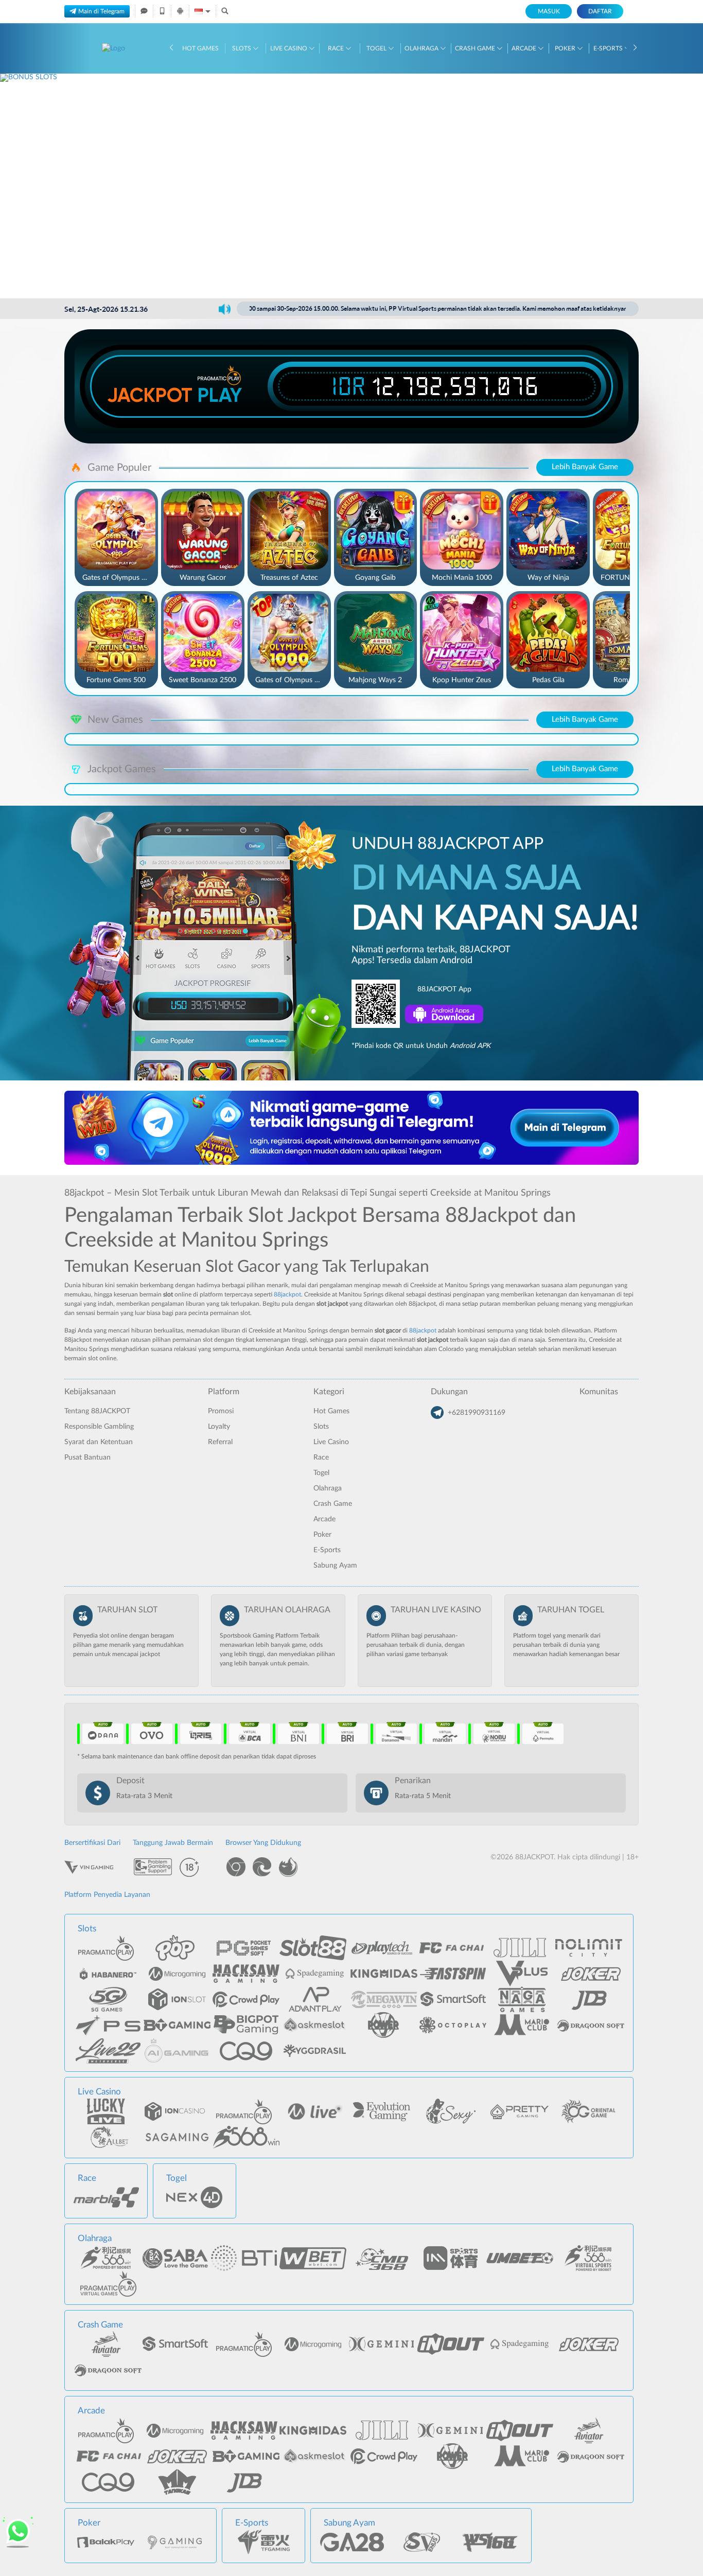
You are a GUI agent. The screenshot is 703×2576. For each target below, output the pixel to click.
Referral (220, 1442)
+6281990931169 (477, 1413)
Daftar (600, 11)
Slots (242, 48)
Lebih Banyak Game (585, 467)
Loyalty (219, 1427)
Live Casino (289, 48)
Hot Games (200, 48)
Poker (566, 48)
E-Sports (609, 48)
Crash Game (476, 48)
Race (337, 48)
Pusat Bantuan (87, 1458)
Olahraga (422, 48)
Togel (377, 48)
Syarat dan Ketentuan (99, 1442)
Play (220, 395)
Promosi (221, 1411)
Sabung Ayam (335, 1566)
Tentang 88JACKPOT (97, 1411)
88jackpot (287, 1294)
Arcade (525, 48)
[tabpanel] (351, 186)
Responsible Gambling (99, 1427)
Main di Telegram (101, 11)
